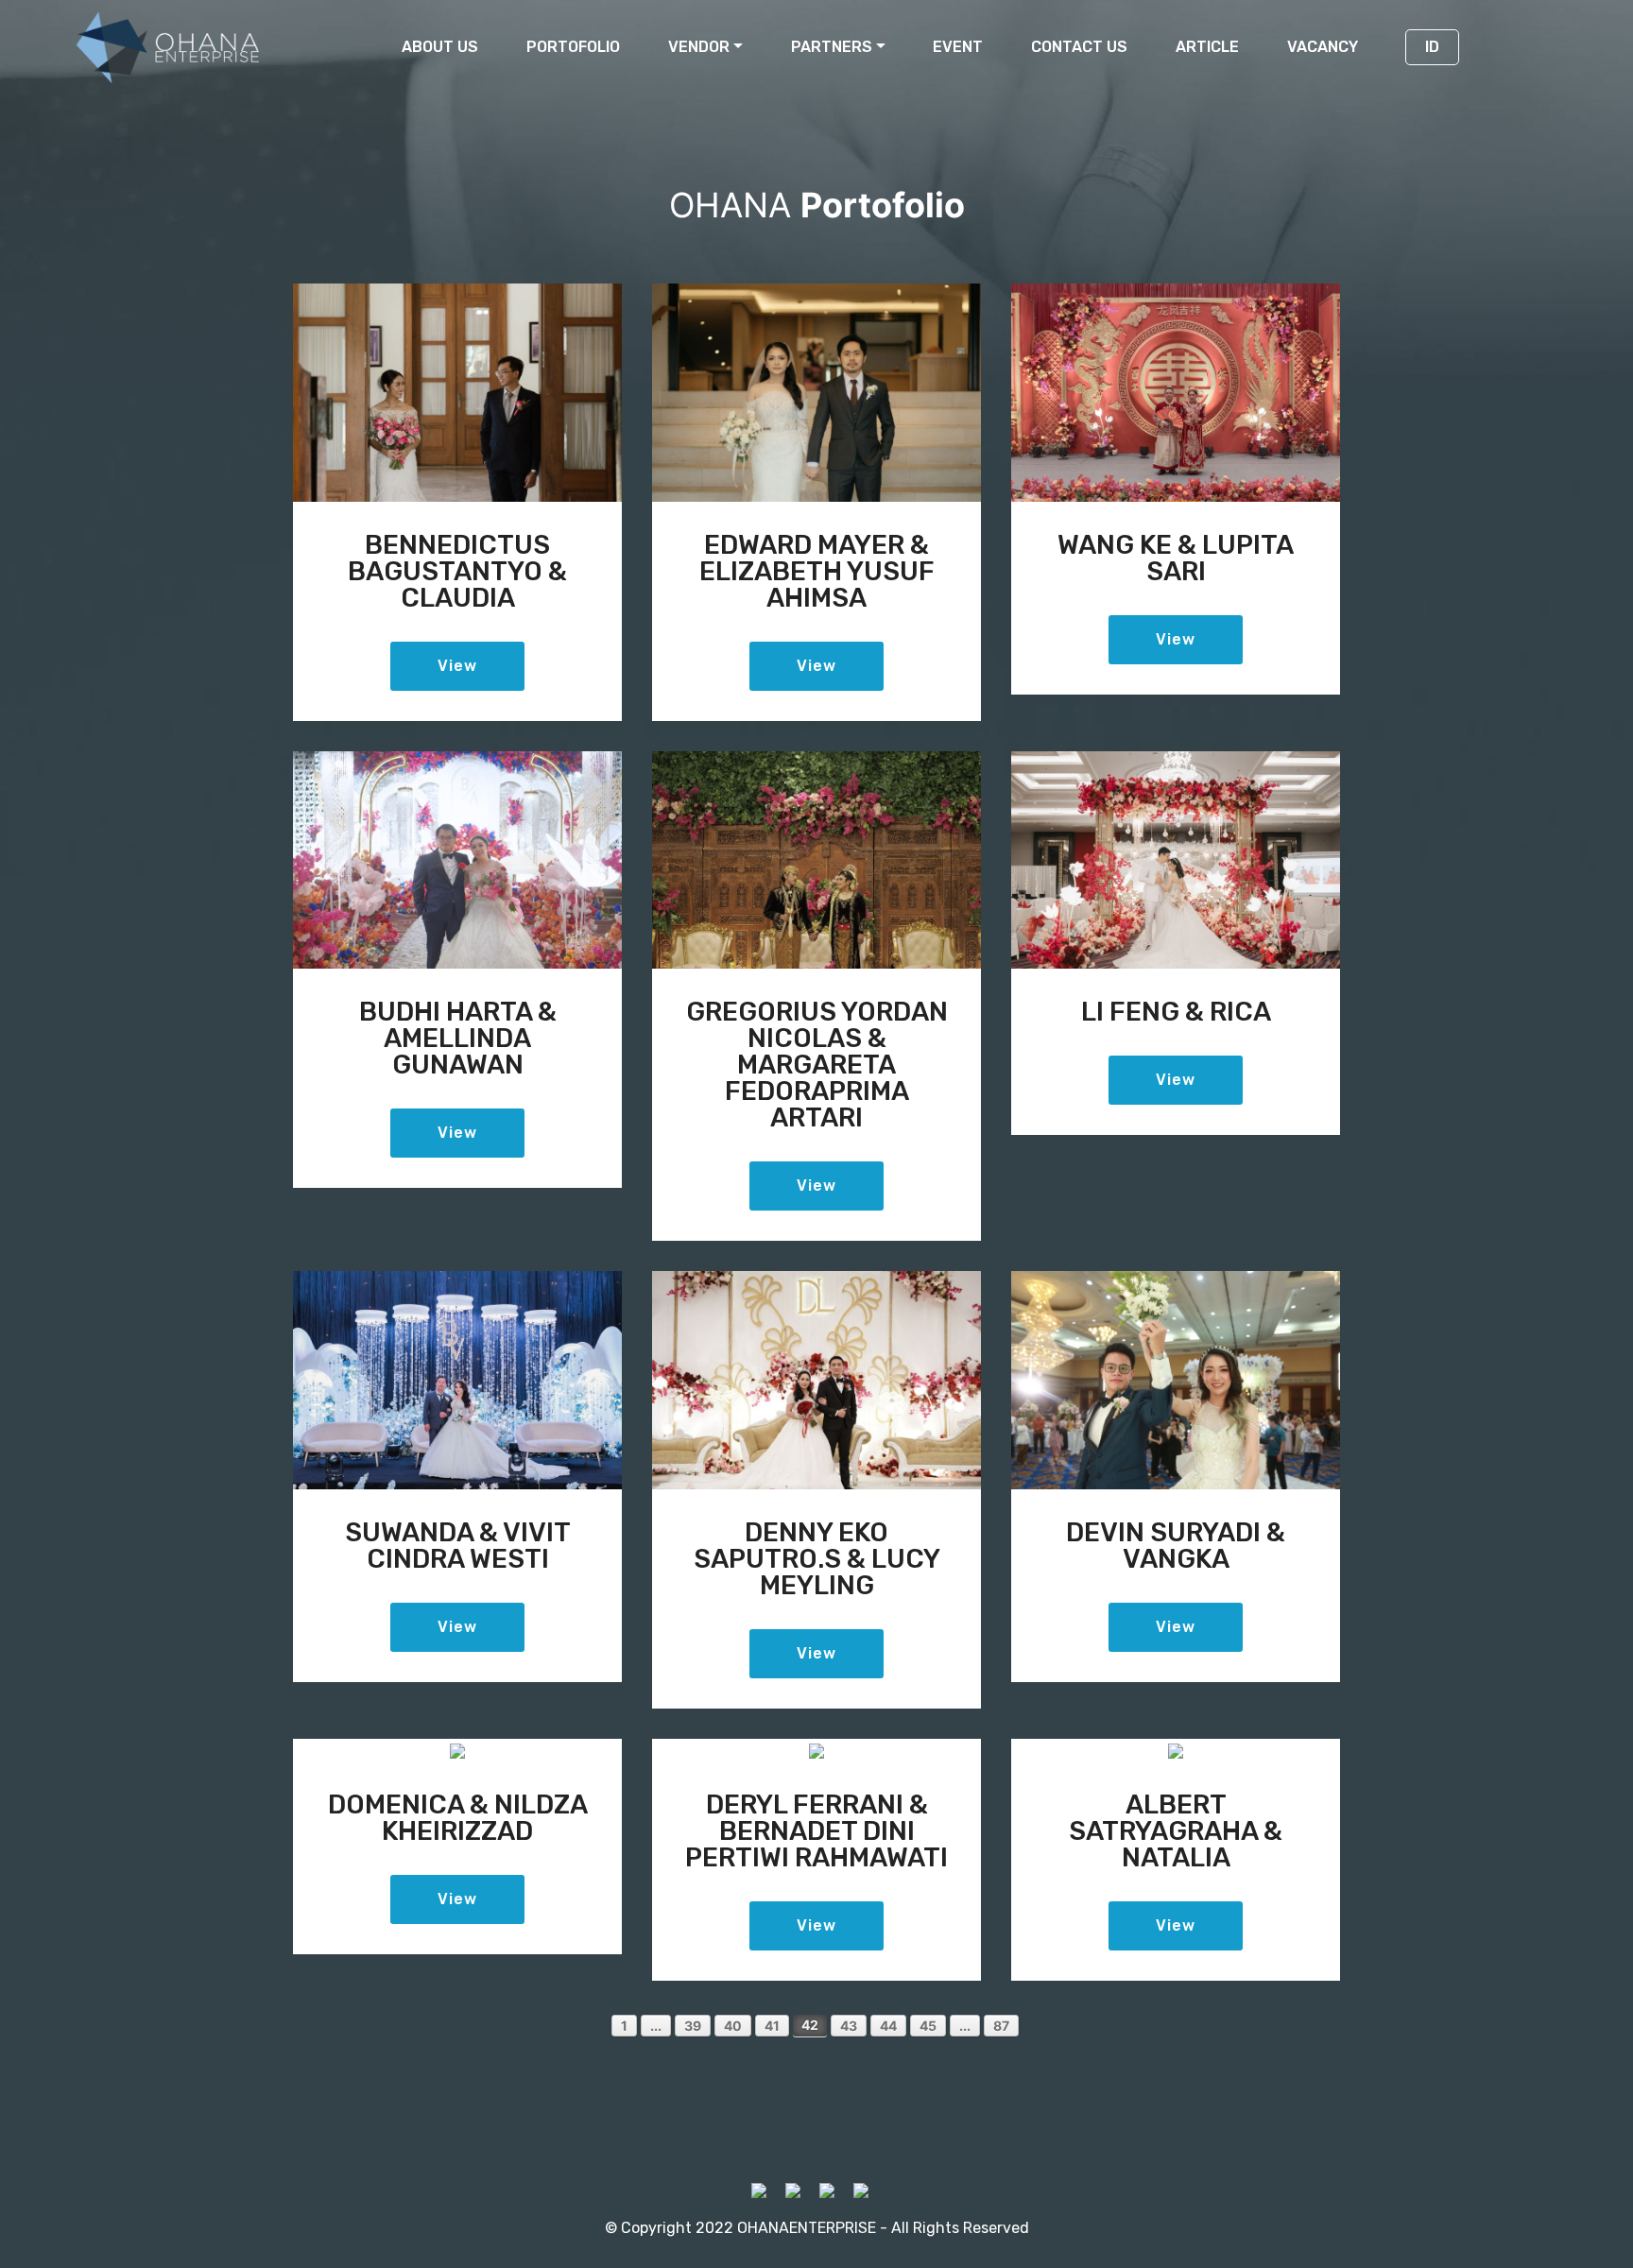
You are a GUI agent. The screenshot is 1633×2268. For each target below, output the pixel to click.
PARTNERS (832, 47)
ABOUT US (440, 47)
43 (849, 2026)
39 (693, 2026)
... (656, 2026)
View (457, 666)
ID (1432, 47)
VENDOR (699, 47)
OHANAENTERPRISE (807, 2228)
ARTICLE (1207, 47)
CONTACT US (1079, 47)
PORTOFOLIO (573, 47)
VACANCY (1323, 47)
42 (810, 2025)
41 (772, 2026)
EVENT (958, 47)
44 (888, 2026)
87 (1001, 2026)
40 (733, 2026)
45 (928, 2026)
